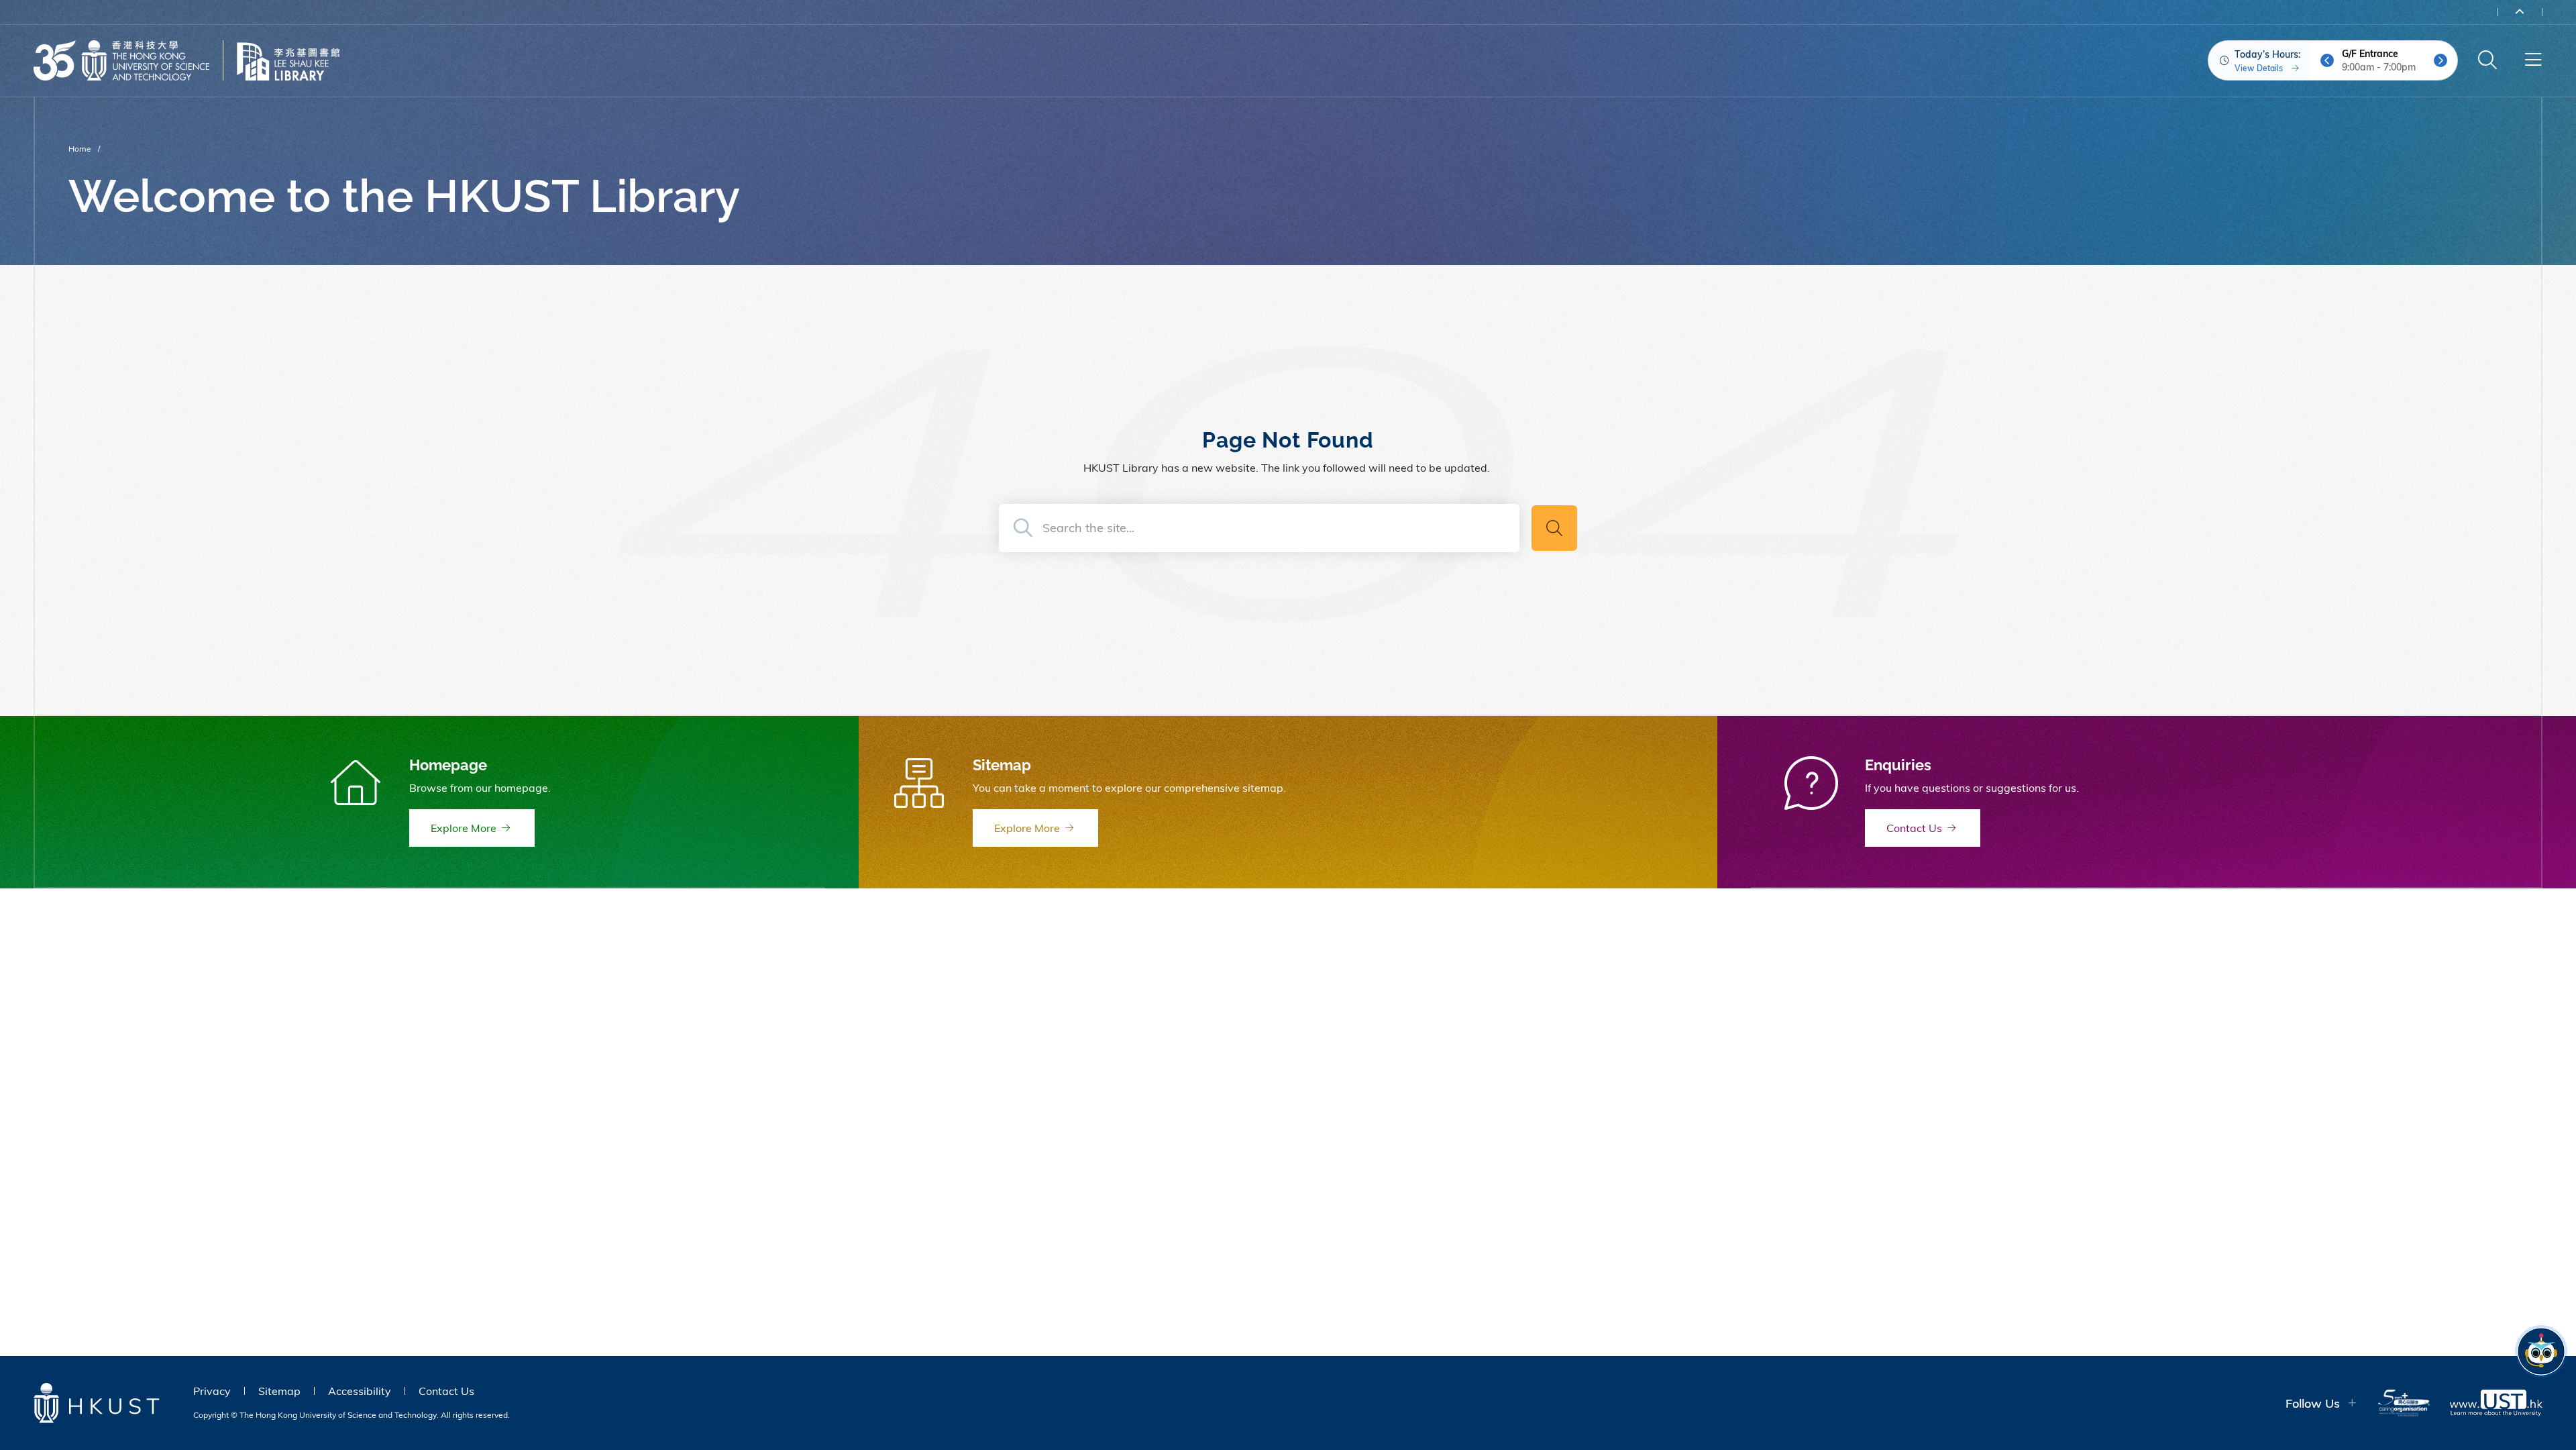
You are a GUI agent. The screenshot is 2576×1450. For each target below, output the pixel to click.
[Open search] (2487, 60)
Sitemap (279, 1391)
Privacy (212, 1391)
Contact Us (446, 1391)
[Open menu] (2533, 60)
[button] (2327, 60)
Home (80, 149)
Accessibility (360, 1391)
